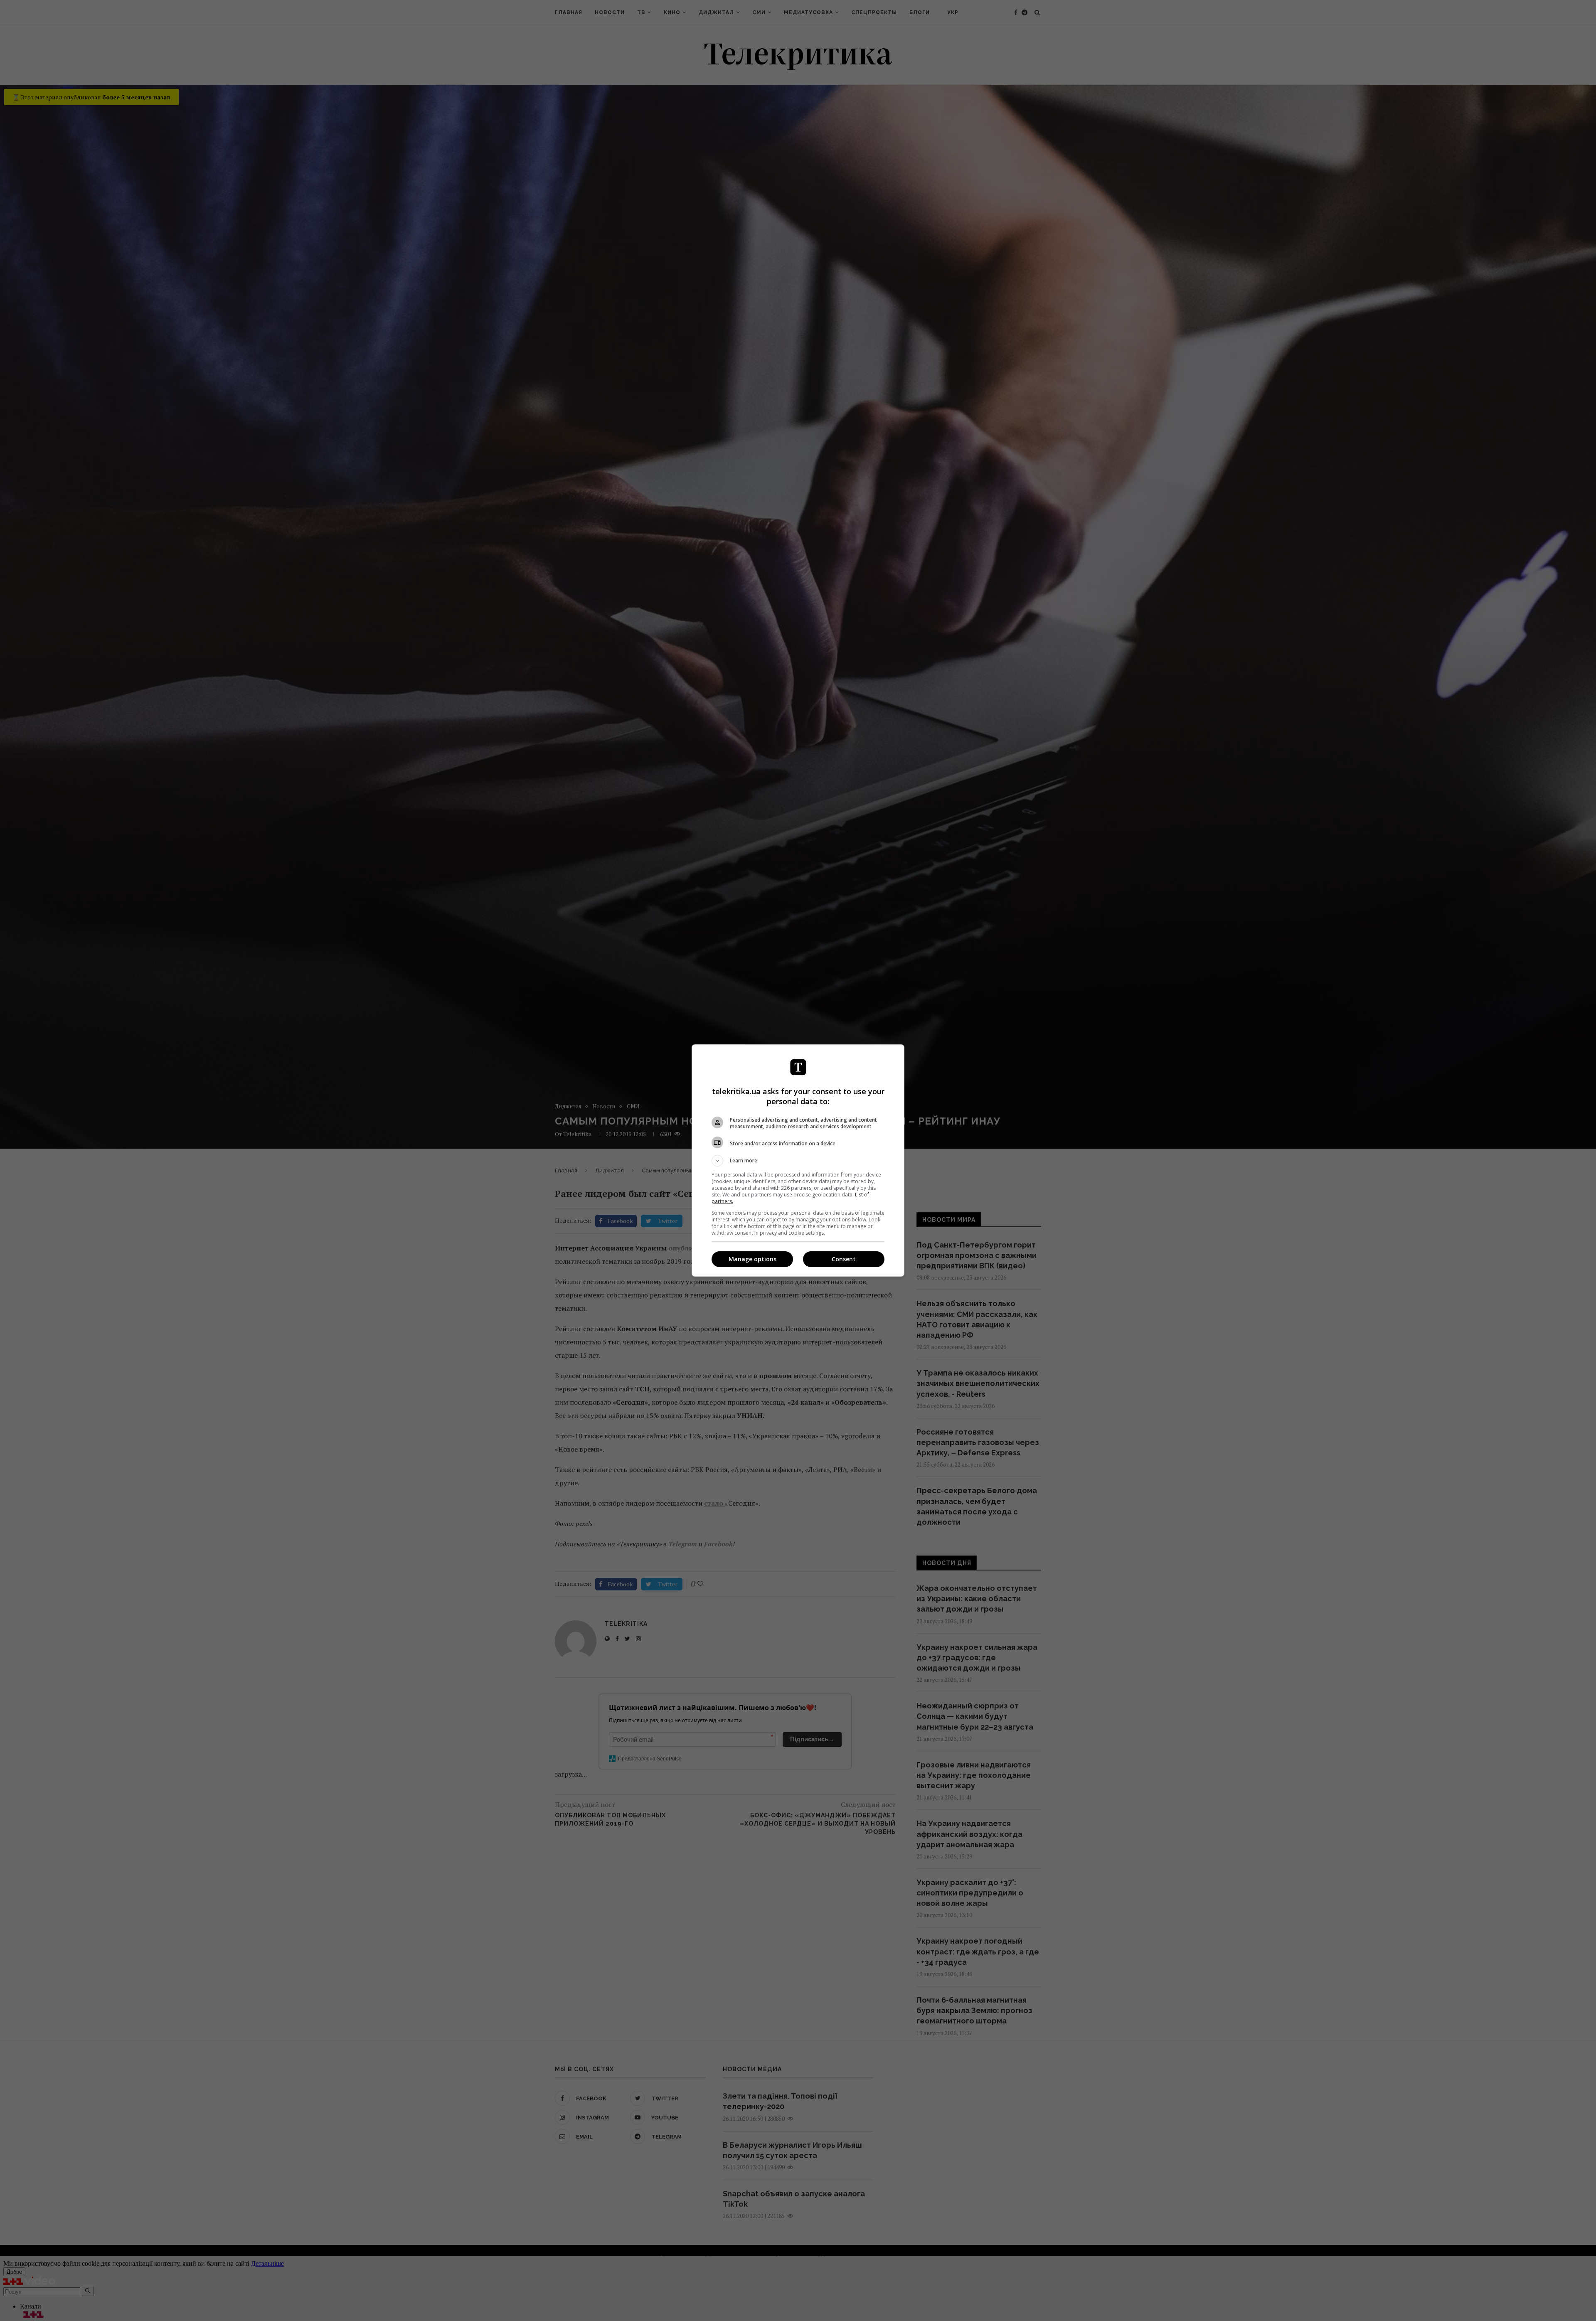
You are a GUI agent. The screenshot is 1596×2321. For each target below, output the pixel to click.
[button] (798, 1161)
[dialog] (798, 1160)
